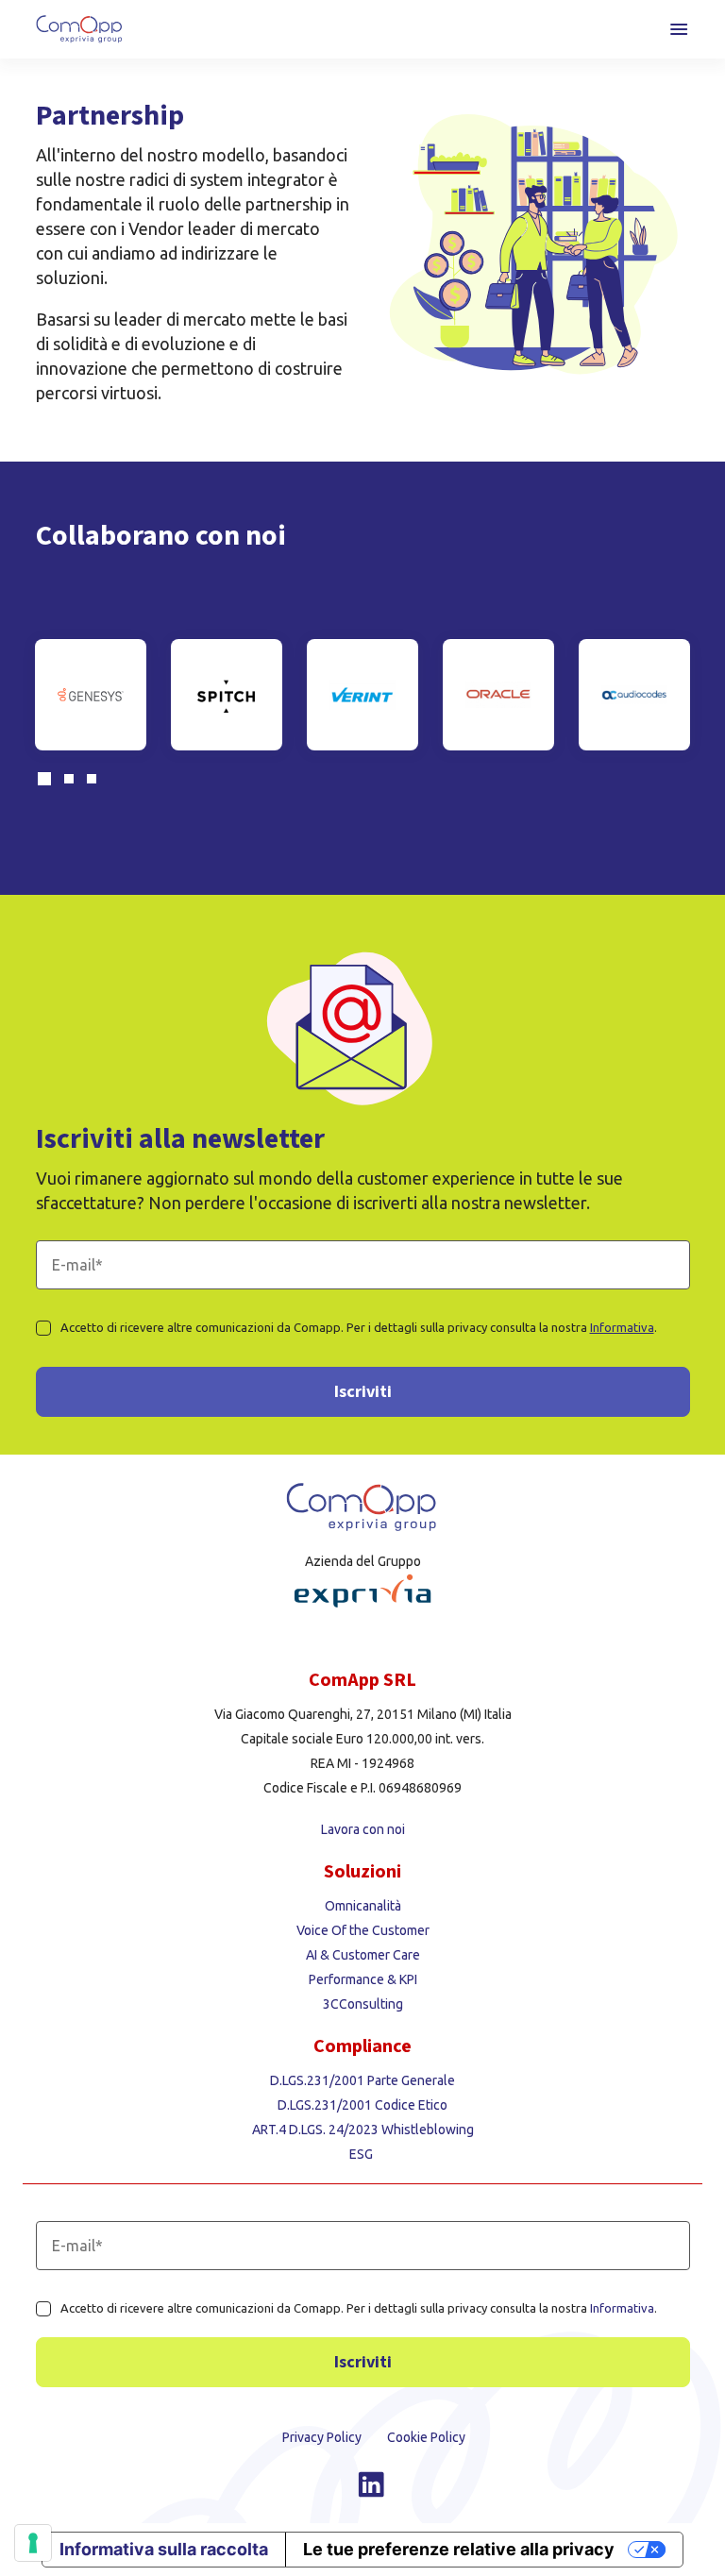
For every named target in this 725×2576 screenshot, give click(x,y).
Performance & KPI (363, 1979)
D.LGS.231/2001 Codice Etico (362, 2105)
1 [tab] (47, 782)
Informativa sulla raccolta (164, 2549)
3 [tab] (96, 782)
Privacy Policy (323, 2437)
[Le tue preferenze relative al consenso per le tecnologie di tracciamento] (33, 2543)
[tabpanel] (91, 695)
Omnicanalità (363, 1906)
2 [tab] (74, 782)
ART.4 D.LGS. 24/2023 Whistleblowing (363, 2130)
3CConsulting (363, 2004)
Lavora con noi (363, 1829)
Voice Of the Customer (363, 1930)
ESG (362, 2154)
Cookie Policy (426, 2437)
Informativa (622, 1327)
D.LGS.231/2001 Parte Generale (362, 2080)
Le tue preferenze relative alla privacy (459, 2549)
